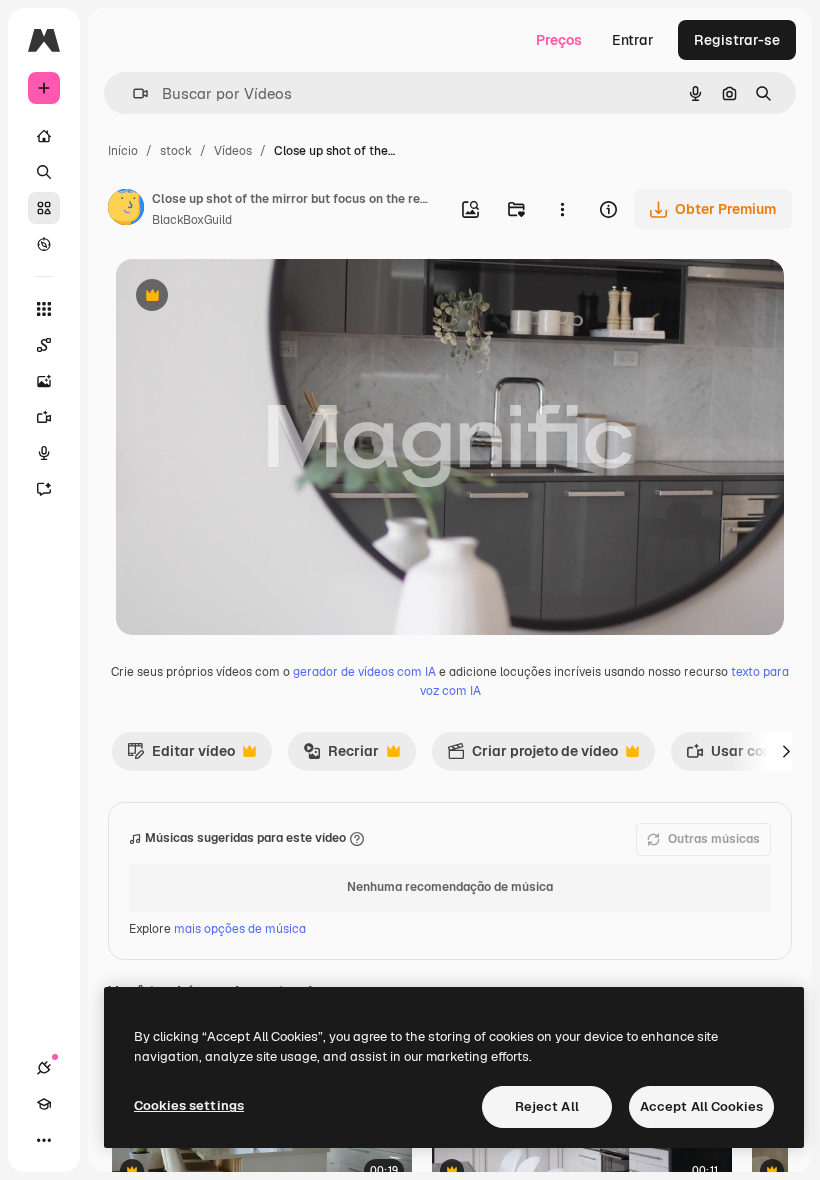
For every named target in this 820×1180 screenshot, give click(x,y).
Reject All (547, 1106)
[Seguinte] (786, 751)
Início (123, 151)
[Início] (44, 136)
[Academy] (44, 1104)
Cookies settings (189, 1105)
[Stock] (44, 208)
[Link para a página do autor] (126, 210)
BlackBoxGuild (192, 220)
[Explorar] (44, 244)
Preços (559, 40)
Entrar (633, 40)
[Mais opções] (562, 209)
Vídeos (233, 151)
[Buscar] (44, 172)
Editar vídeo (181, 756)
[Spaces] (44, 345)
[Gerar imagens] (44, 381)
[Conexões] (44, 1068)
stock (176, 151)
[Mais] (44, 1140)
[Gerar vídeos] (44, 417)
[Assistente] (44, 489)
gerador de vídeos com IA (364, 672)
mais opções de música (240, 929)
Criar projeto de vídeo (532, 756)
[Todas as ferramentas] (44, 309)
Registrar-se (737, 40)
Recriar (341, 756)
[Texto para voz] (44, 453)
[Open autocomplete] (132, 93)
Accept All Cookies (701, 1106)
